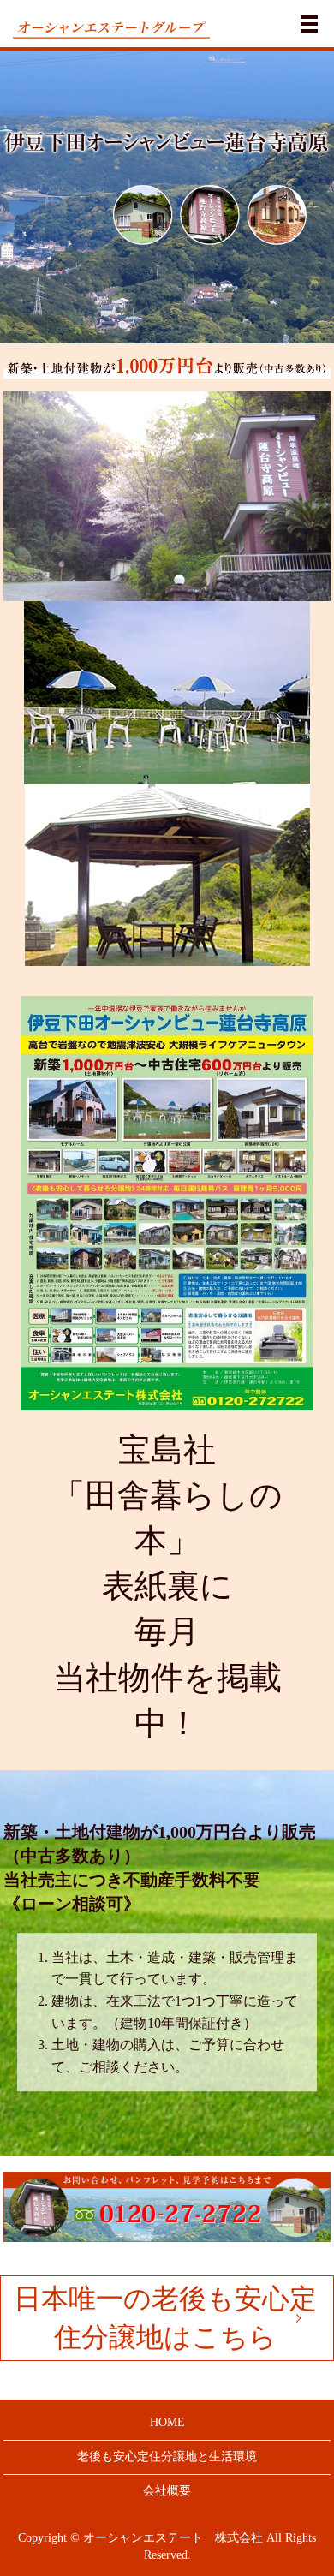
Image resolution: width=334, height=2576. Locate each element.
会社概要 (167, 2491)
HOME (167, 2422)
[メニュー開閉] (309, 24)
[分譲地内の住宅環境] (167, 1202)
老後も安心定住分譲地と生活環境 (167, 2457)
